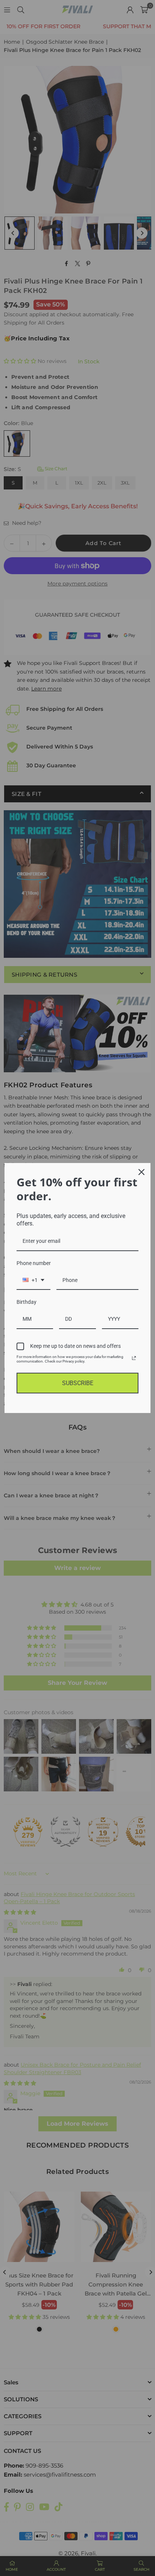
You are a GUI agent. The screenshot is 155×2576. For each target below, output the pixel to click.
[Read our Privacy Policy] (134, 1358)
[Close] (141, 1172)
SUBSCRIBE (78, 1383)
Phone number (34, 1263)
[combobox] (33, 1281)
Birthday (27, 1302)
